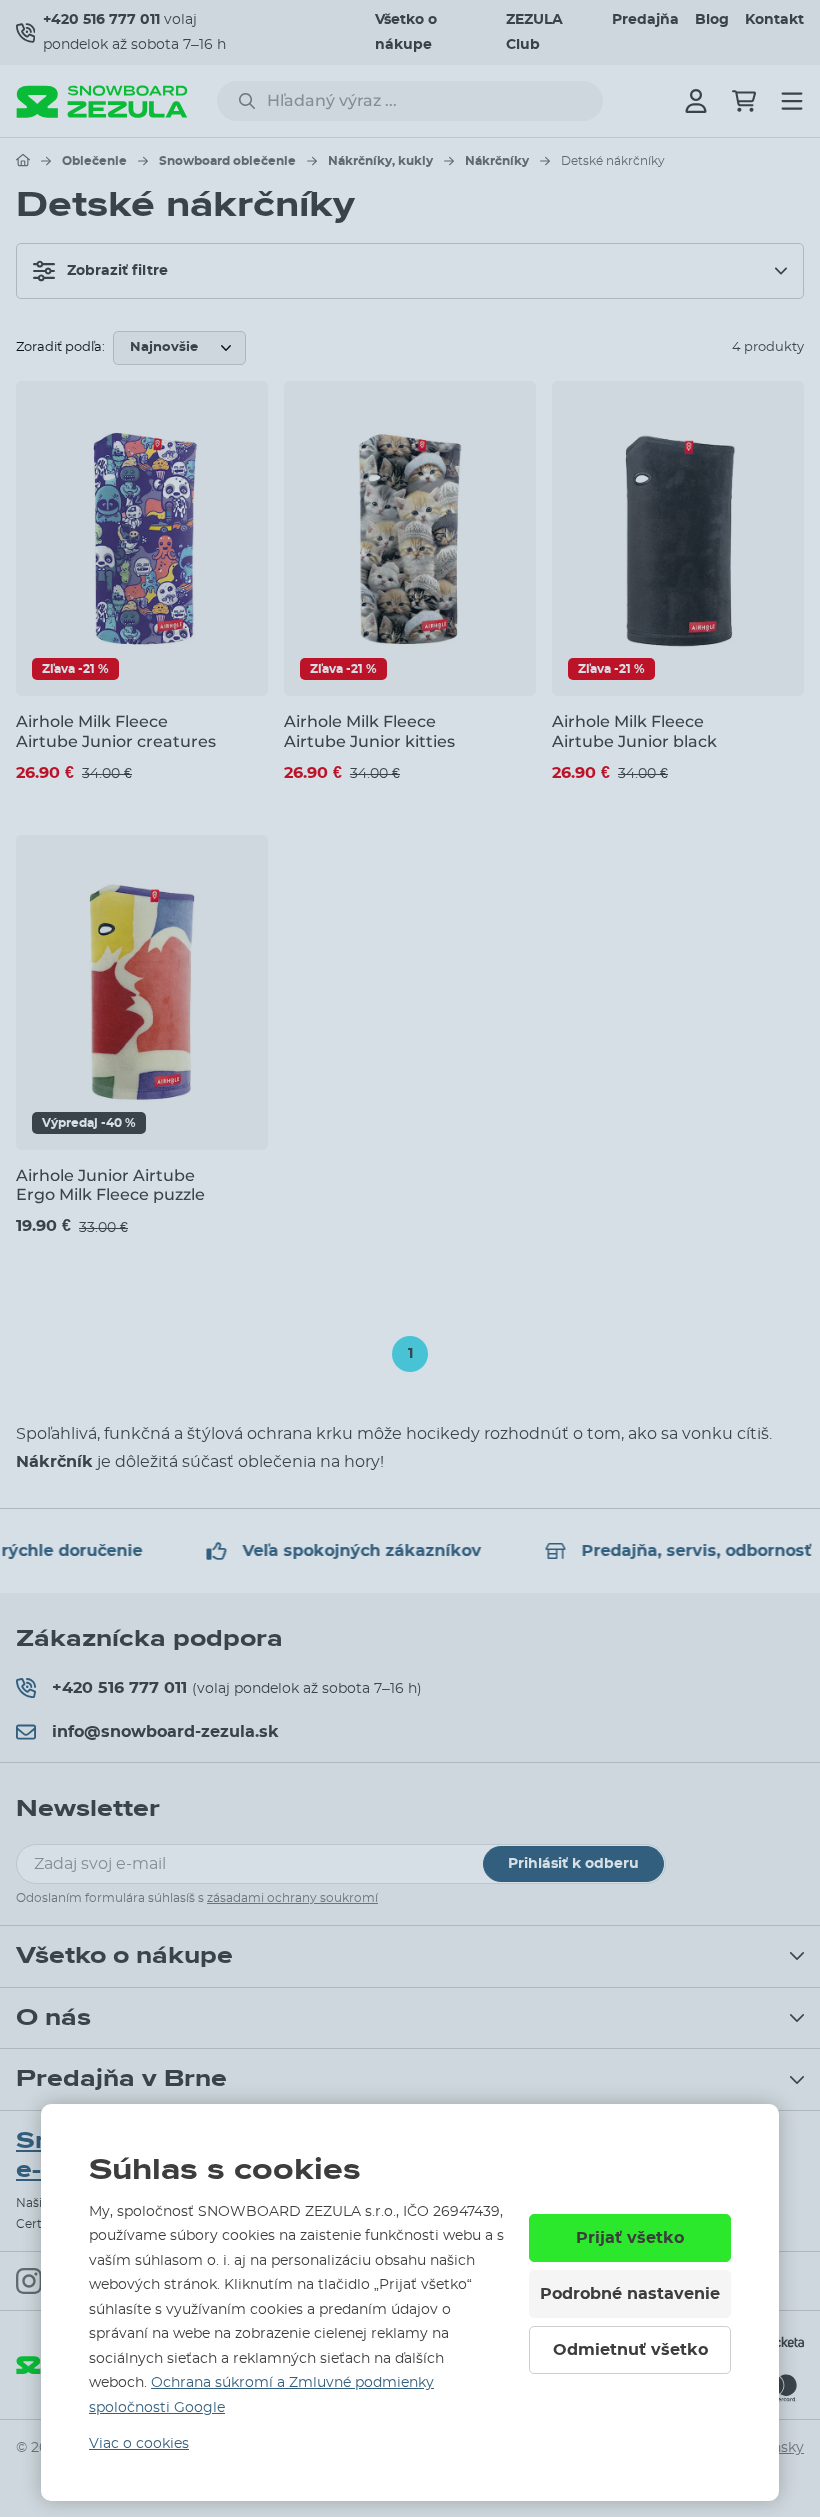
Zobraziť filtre (117, 271)
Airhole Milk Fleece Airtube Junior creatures (116, 731)
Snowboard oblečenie (227, 161)
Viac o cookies (139, 2444)
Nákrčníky (497, 161)
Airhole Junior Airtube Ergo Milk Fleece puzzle (110, 1185)
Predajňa (645, 20)
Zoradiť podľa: (60, 347)
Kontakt (774, 20)
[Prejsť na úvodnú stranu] (23, 160)
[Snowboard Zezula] (102, 101)
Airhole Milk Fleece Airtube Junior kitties (369, 731)
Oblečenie (94, 161)
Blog (712, 20)
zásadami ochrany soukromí (292, 1898)
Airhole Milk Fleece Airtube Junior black (634, 731)
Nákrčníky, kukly (380, 161)
